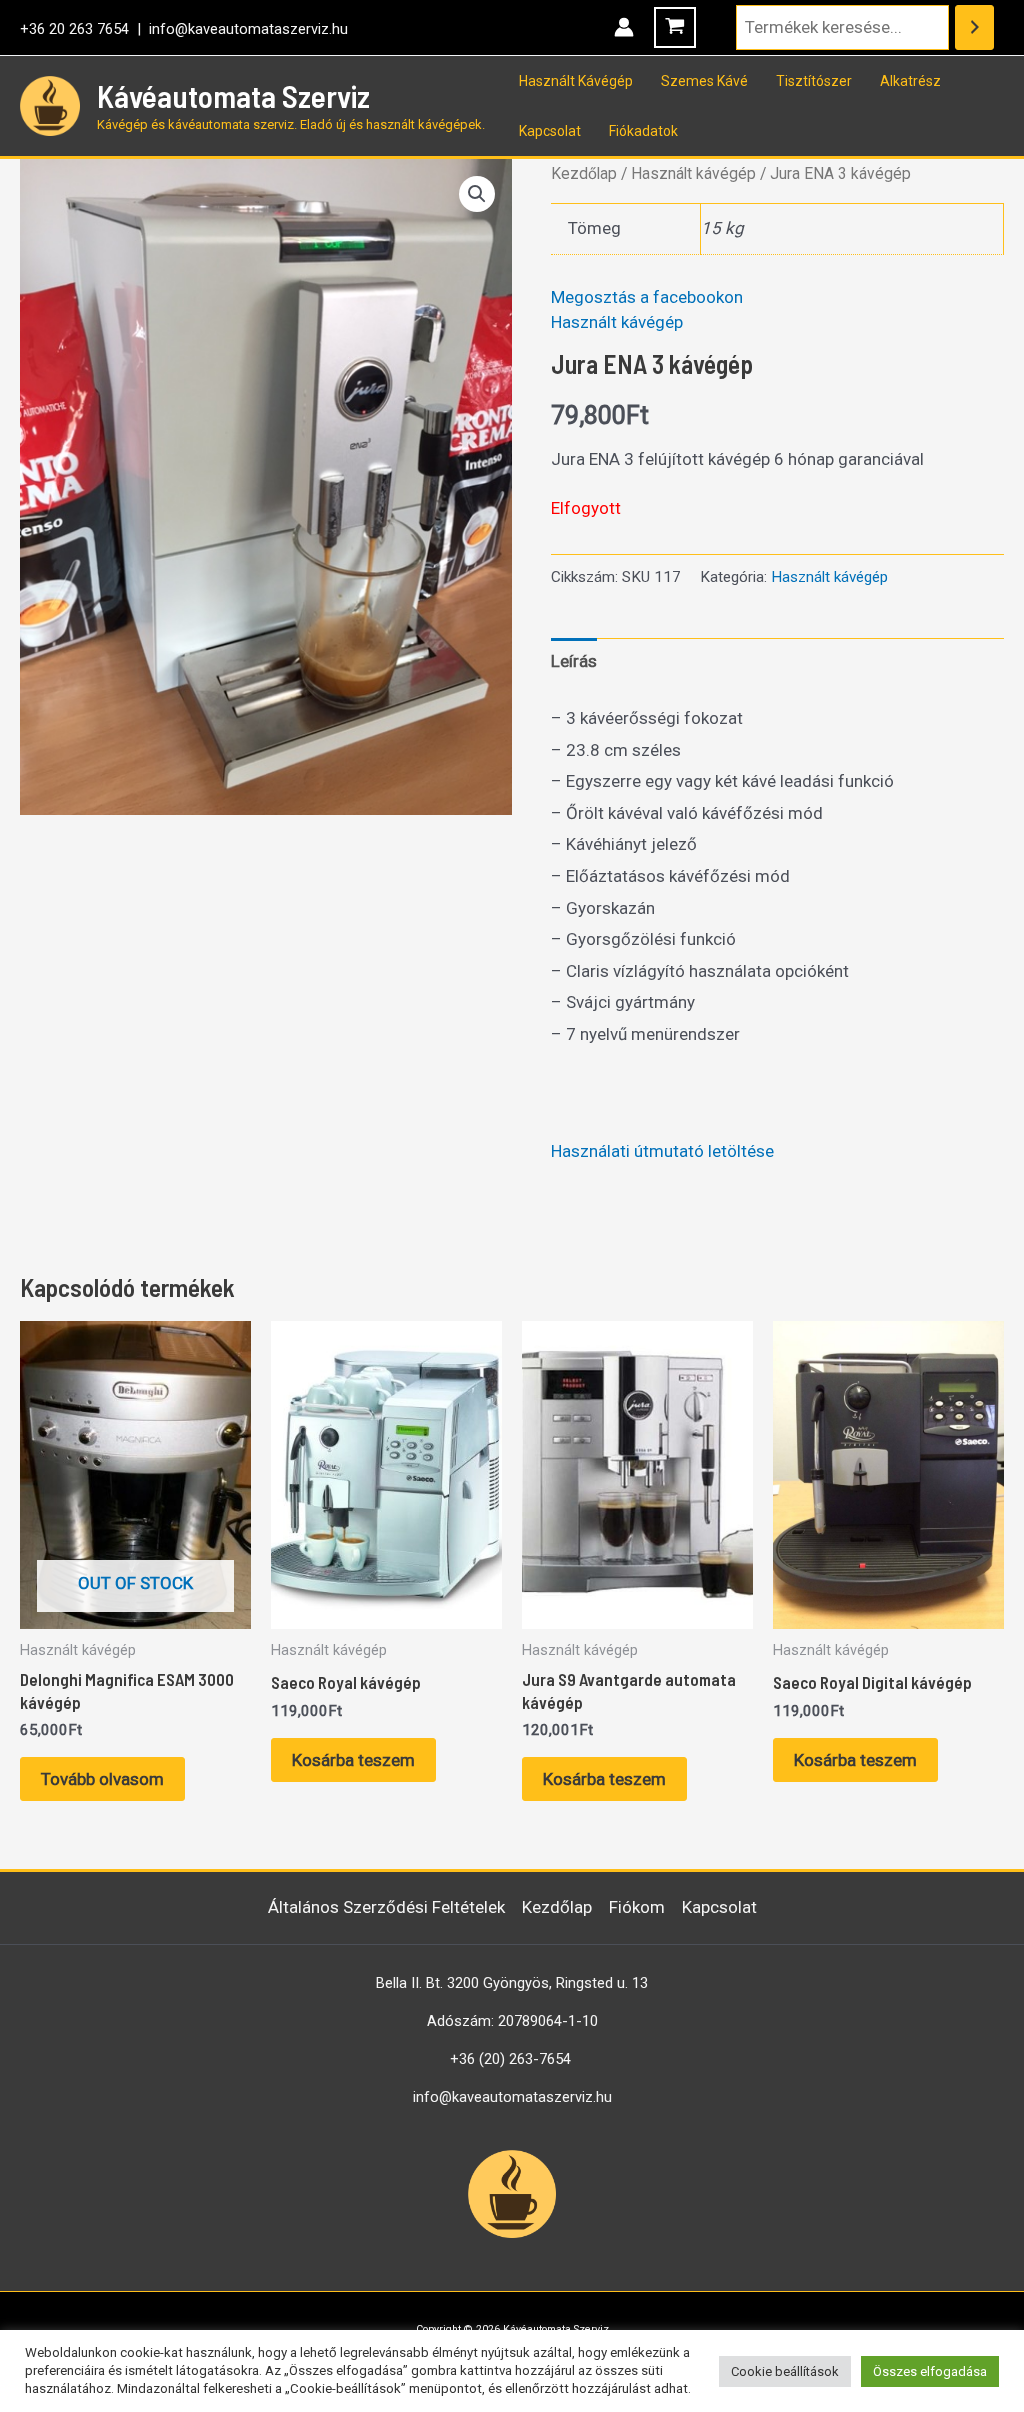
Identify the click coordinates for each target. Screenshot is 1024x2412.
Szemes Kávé (704, 81)
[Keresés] (974, 27)
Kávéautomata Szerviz (233, 95)
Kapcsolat (550, 131)
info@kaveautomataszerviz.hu (248, 29)
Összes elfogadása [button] (930, 2371)
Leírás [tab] (574, 661)
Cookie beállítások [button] (785, 2371)
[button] (477, 194)
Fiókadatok (643, 131)
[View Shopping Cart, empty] (675, 27)
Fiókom (637, 1907)
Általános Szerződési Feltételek (386, 1907)
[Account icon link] (624, 27)
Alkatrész (910, 81)
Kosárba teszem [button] (353, 1760)
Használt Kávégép (576, 81)
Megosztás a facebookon (647, 297)
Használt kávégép (693, 173)
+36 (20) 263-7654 (510, 2059)
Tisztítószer (814, 81)
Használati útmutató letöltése (662, 1151)
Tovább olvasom (102, 1779)
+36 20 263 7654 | (84, 29)
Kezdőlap (584, 173)
